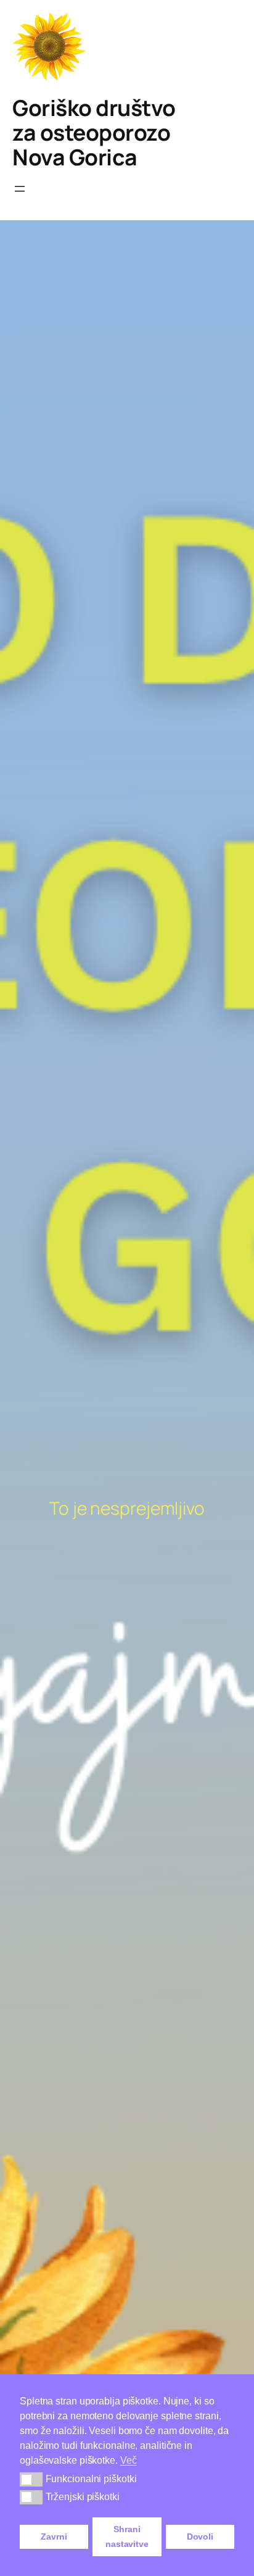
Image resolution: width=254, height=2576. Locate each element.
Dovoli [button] (200, 2537)
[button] (31, 2479)
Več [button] (129, 2460)
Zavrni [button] (54, 2537)
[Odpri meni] (20, 189)
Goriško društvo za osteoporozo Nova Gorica (94, 132)
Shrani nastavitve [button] (127, 2537)
